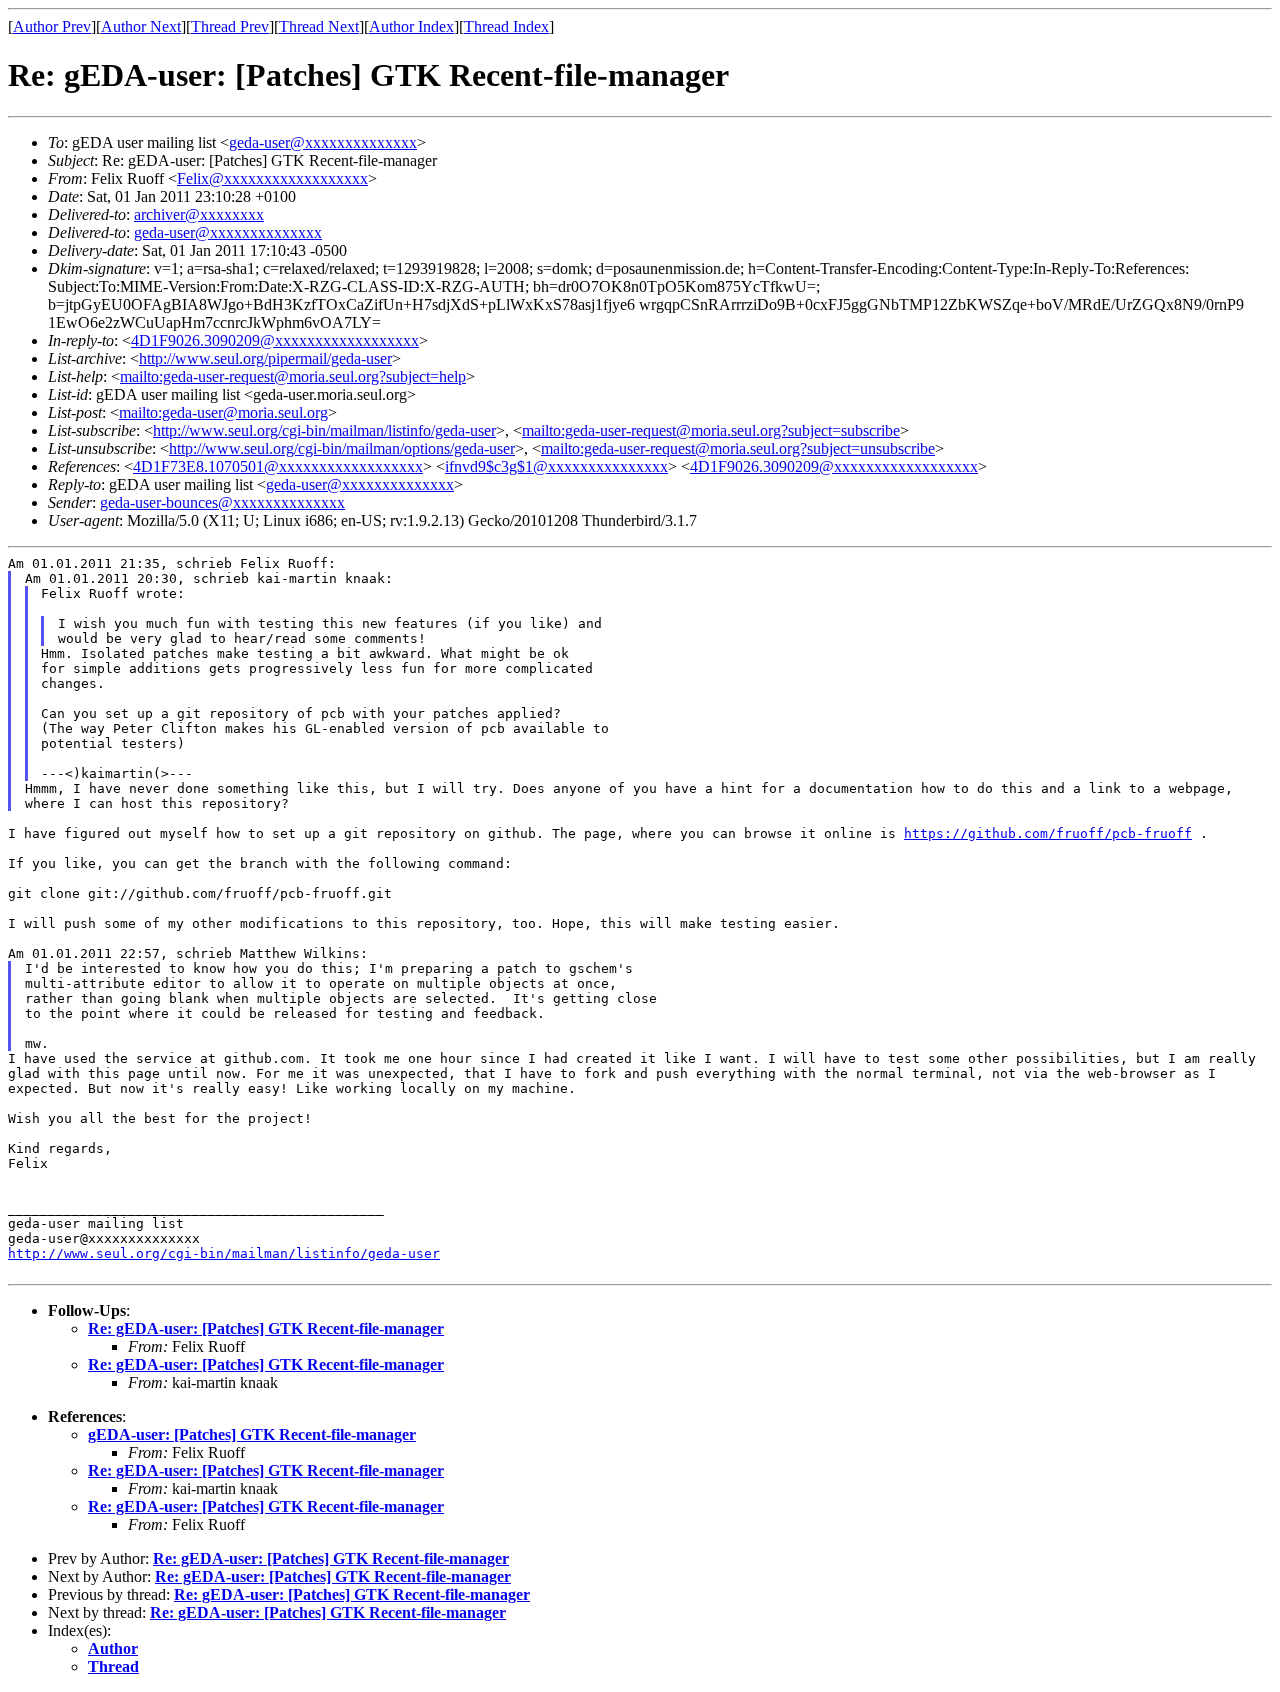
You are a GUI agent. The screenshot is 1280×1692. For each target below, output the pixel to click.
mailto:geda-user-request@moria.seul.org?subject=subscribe (711, 430)
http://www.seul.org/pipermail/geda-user (265, 358)
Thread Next (319, 26)
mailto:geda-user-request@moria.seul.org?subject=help (293, 376)
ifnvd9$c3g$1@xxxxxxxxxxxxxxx (556, 466)
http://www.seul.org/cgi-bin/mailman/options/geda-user (342, 448)
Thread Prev (230, 26)
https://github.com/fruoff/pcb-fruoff (1048, 833)
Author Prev (52, 26)
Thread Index (506, 26)
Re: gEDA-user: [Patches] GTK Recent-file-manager (266, 1328)
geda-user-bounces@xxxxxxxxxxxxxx (222, 502)
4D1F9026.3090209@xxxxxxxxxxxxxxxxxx (275, 340)
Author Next (141, 26)
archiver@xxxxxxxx (199, 214)
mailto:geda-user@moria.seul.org (223, 412)
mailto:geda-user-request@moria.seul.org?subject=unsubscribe (738, 448)
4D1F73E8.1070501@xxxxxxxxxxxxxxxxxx (278, 466)
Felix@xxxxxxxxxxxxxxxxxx (272, 178)
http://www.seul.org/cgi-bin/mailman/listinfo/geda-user (324, 430)
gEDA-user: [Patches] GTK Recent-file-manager (252, 1434)
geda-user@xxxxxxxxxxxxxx (323, 142)
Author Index (411, 26)
